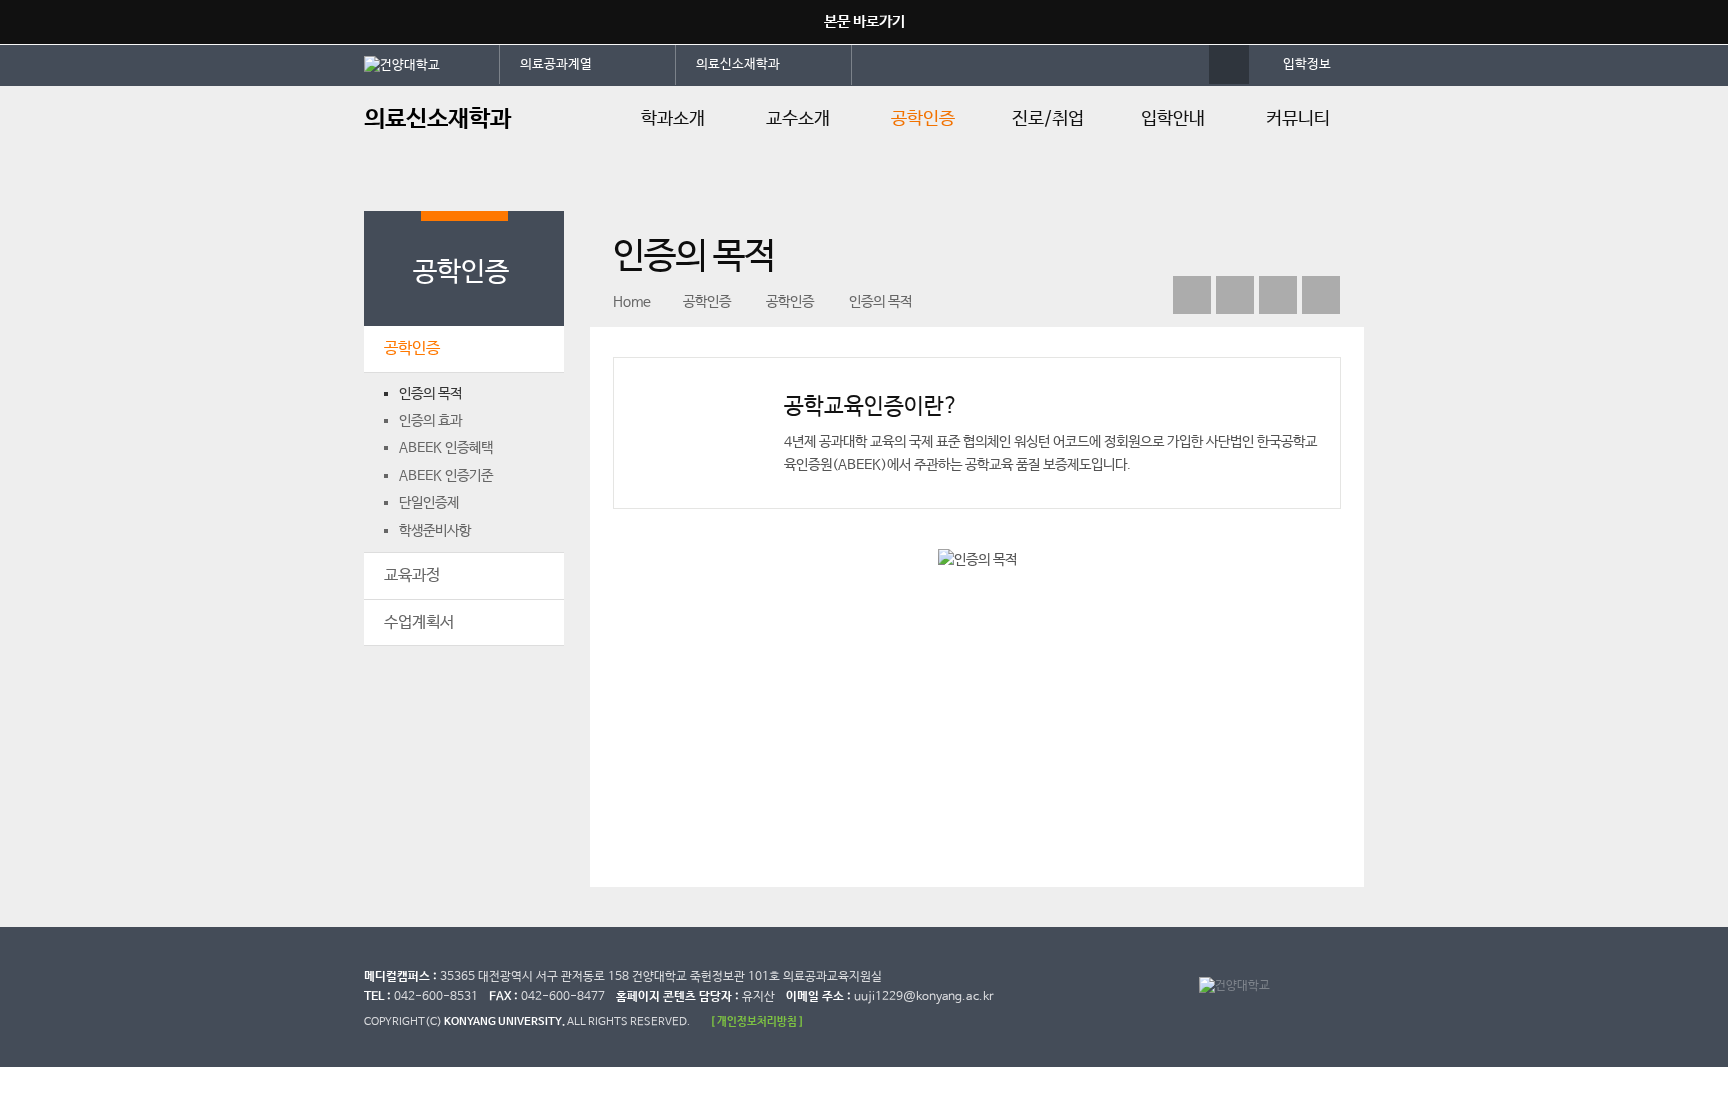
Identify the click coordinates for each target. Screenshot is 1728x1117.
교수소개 (798, 119)
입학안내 (1173, 119)
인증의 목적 (430, 394)
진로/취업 (1048, 119)
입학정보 (1307, 64)
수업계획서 (419, 622)
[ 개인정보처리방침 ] (757, 1021)
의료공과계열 (556, 64)
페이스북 (1235, 295)
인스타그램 (1278, 295)
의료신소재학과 (738, 64)
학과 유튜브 (1192, 295)
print (1321, 295)
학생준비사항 (435, 531)
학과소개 (673, 119)
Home (632, 302)
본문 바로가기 (864, 21)
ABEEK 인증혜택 (446, 448)
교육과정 (412, 575)
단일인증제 (429, 503)
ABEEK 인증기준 (446, 476)
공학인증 (923, 119)
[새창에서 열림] (432, 64)
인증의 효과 (430, 421)
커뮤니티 (1298, 119)
